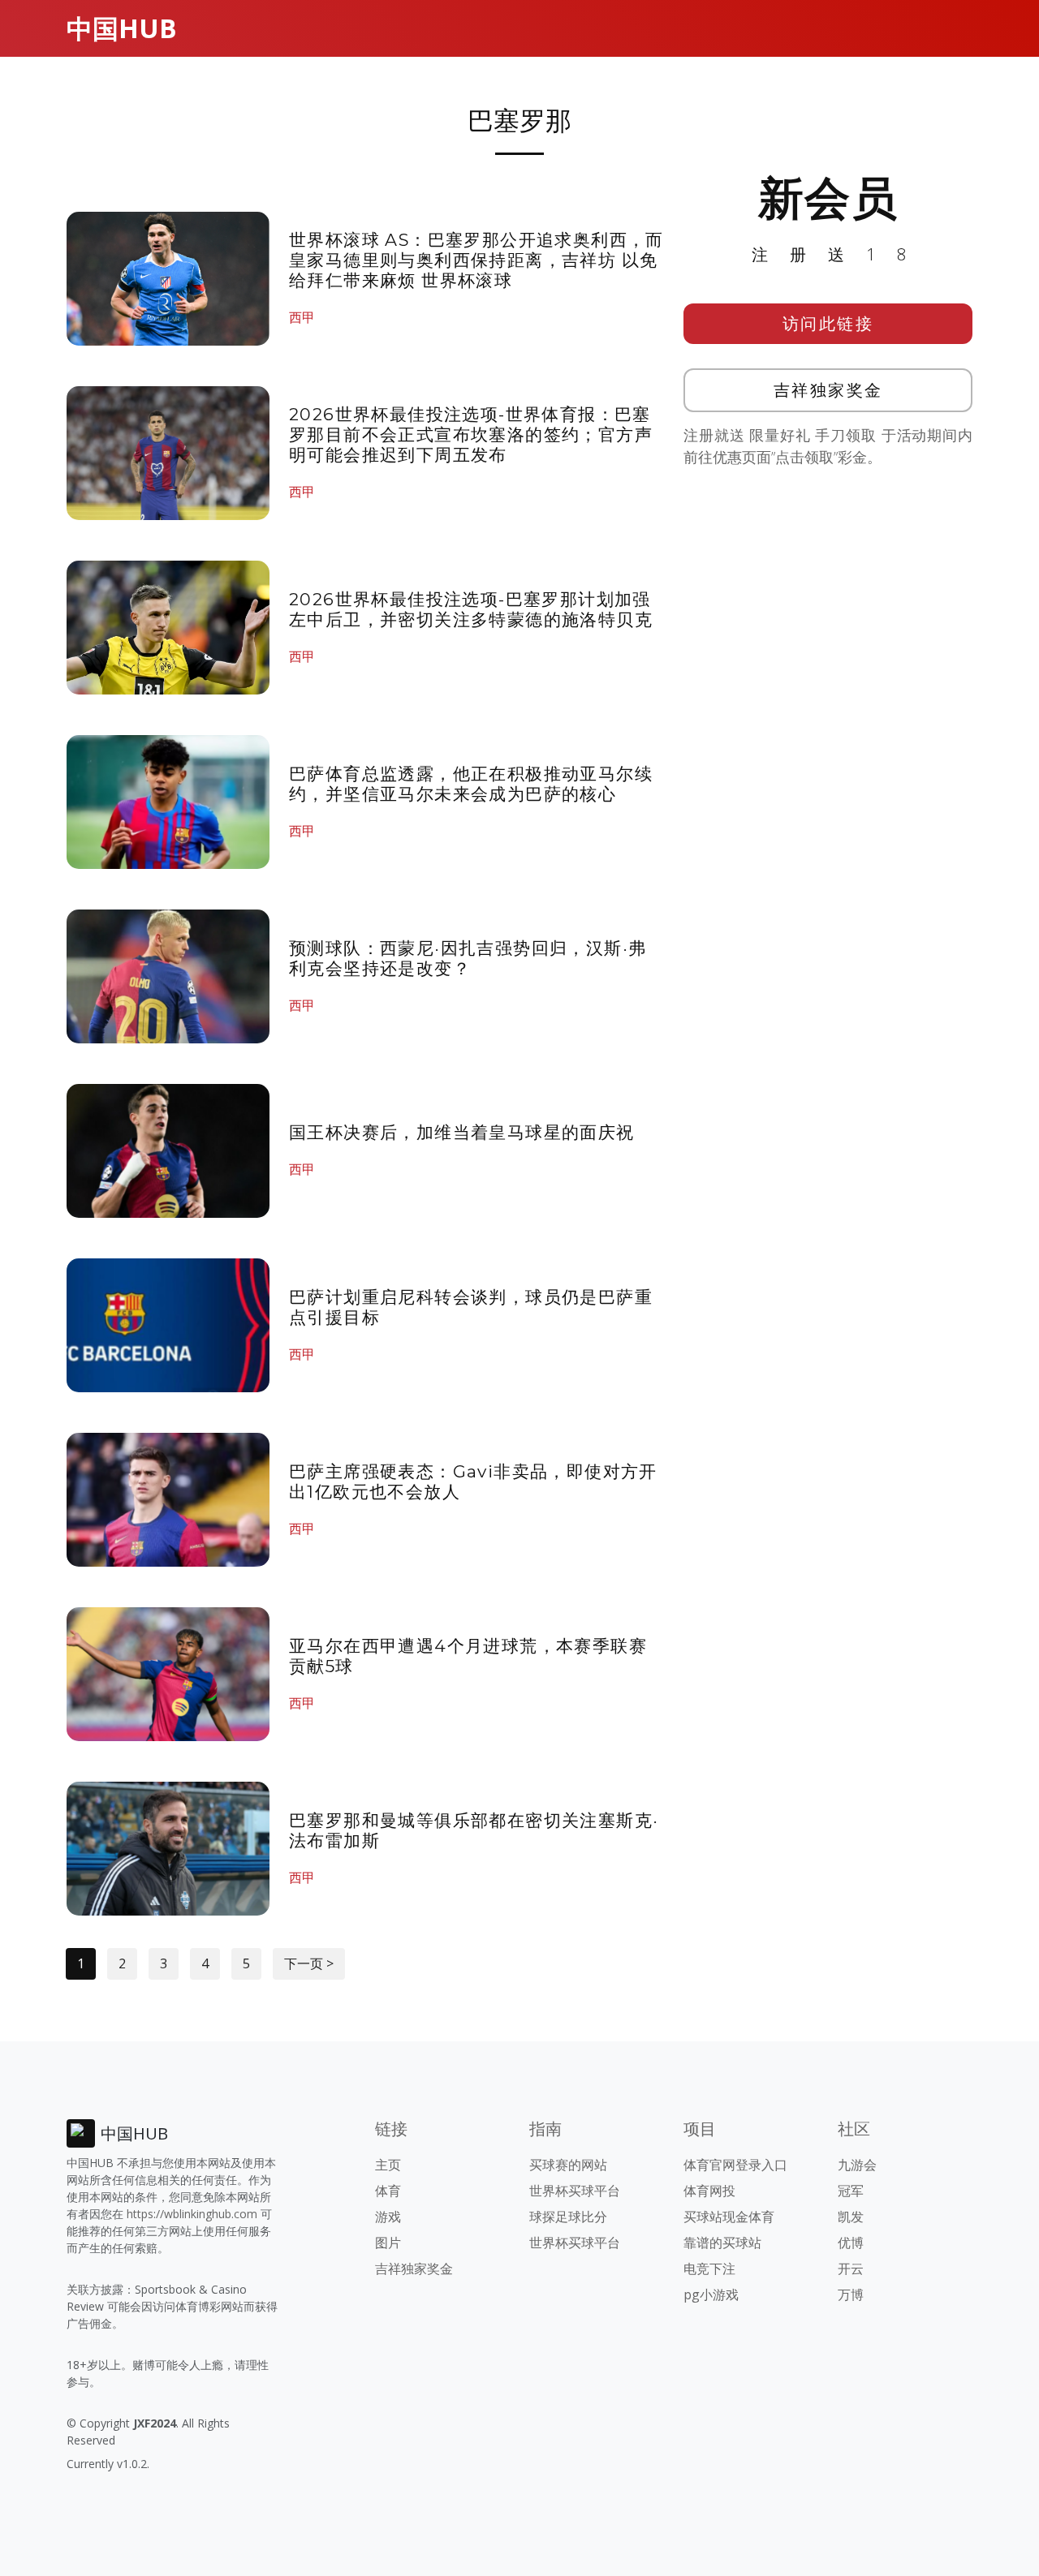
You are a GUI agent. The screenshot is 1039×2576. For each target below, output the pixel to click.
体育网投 (709, 2191)
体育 (388, 2191)
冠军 (851, 2191)
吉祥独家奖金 (828, 390)
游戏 (388, 2217)
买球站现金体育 (729, 2217)
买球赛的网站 (568, 2165)
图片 (388, 2243)
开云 (851, 2269)
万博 (851, 2294)
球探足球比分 (568, 2217)
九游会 (857, 2165)
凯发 (851, 2217)
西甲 (302, 317)
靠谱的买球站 (722, 2243)
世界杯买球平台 (575, 2191)
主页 (388, 2165)
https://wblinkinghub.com (192, 2214)
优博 (851, 2243)
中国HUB (122, 28)
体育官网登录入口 (735, 2165)
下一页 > (309, 1963)
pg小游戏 (711, 2294)
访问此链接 (828, 323)
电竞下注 (709, 2269)
